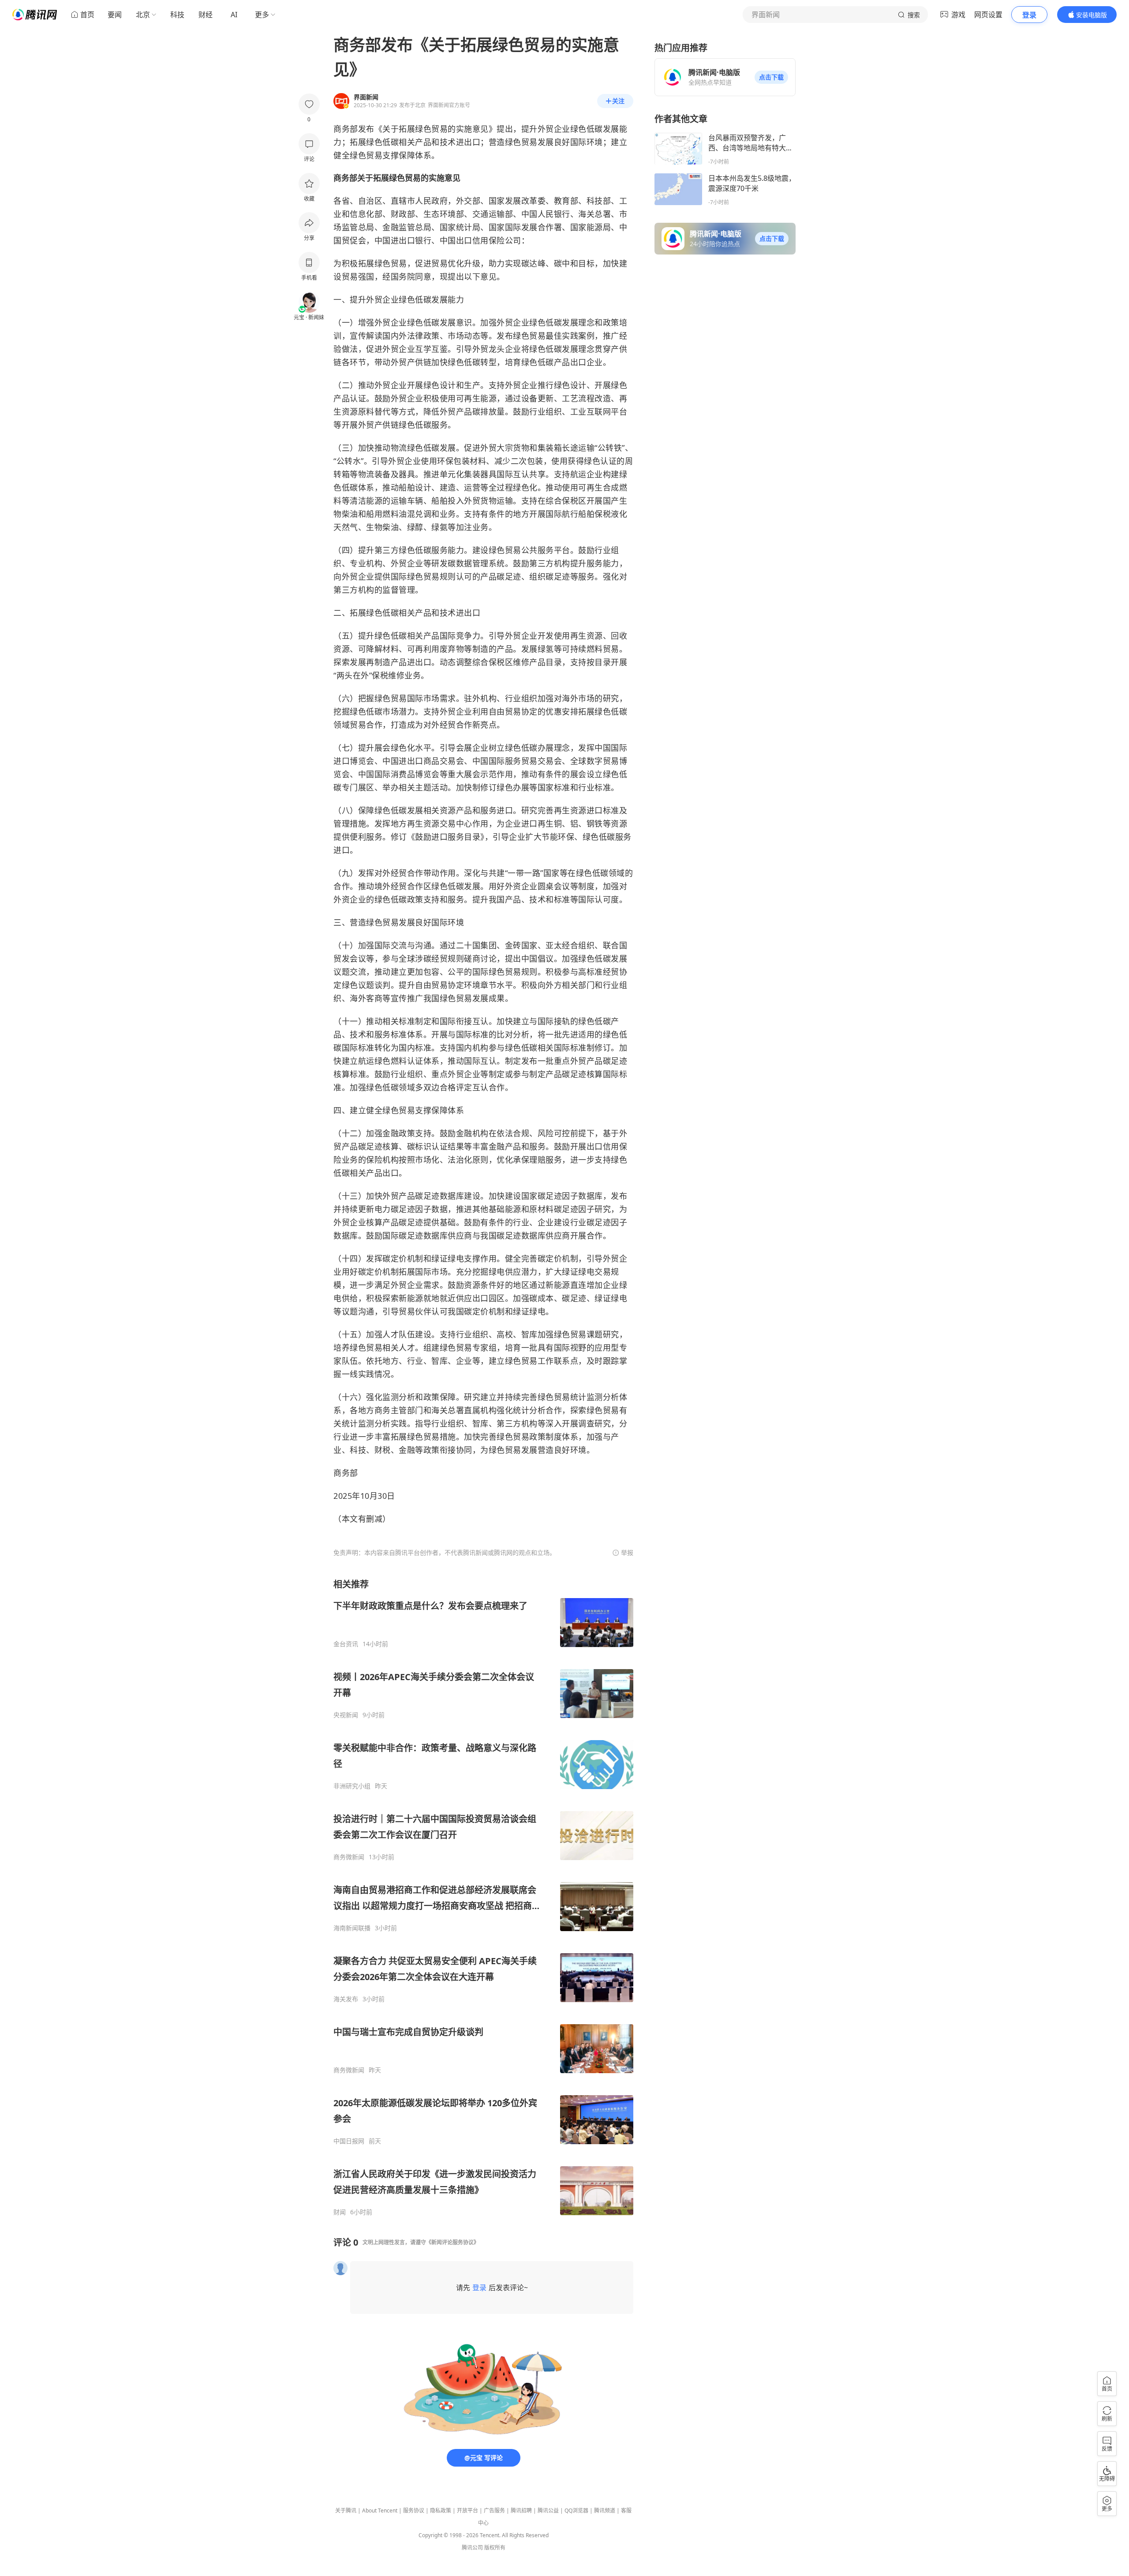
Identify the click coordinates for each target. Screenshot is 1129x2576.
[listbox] (483, 1897)
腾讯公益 (548, 2510)
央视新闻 (346, 1715)
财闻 (340, 2212)
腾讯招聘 (521, 2510)
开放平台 (467, 2510)
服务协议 (414, 2510)
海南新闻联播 (352, 1928)
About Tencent (380, 2510)
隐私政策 (441, 2510)
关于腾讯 (346, 2510)
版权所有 (495, 2548)
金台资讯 (346, 1644)
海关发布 (346, 1999)
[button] (771, 77)
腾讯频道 (605, 2510)
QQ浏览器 (576, 2510)
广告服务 (494, 2510)
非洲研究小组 (352, 1786)
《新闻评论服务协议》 (452, 2242)
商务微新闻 (349, 1857)
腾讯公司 (472, 2548)
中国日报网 (349, 2141)
